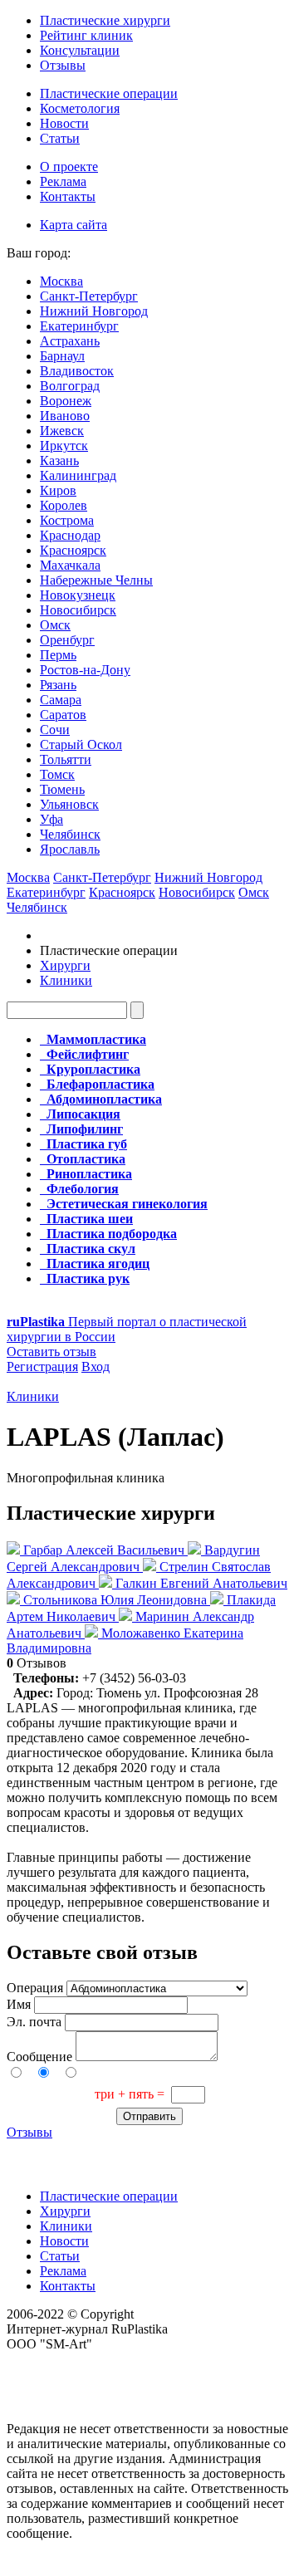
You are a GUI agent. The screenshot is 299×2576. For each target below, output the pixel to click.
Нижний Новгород (94, 311)
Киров (58, 490)
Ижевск (62, 431)
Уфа (51, 819)
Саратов (63, 715)
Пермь (58, 655)
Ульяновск (69, 804)
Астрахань (70, 341)
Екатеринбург (79, 326)
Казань (59, 460)
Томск (57, 774)
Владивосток (77, 371)
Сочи (55, 730)
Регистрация (42, 1366)
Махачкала (70, 565)
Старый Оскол (81, 744)
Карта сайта (74, 225)
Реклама (63, 181)
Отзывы (63, 65)
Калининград (78, 475)
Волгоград (70, 386)
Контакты (68, 196)
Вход (96, 1366)
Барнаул (62, 356)
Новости (64, 123)
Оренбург (67, 640)
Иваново (65, 416)
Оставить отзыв (51, 1352)
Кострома (67, 520)
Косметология (80, 108)
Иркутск (64, 446)
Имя (19, 2004)
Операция (35, 1988)
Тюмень (62, 789)
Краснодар (70, 535)
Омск (55, 625)
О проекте (69, 167)
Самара (61, 700)
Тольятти (66, 759)
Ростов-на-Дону (85, 670)
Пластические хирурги (105, 20)
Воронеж (66, 401)
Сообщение (39, 2057)
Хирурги (65, 965)
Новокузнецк (78, 595)
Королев (64, 505)
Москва (61, 281)
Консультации (80, 50)
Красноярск (73, 550)
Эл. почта (34, 2022)
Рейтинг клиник (86, 35)
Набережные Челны (96, 580)
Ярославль (70, 849)
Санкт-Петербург (89, 296)
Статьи (60, 138)
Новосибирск (78, 610)
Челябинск (70, 834)
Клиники (66, 980)
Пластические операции (109, 93)
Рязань (58, 685)
